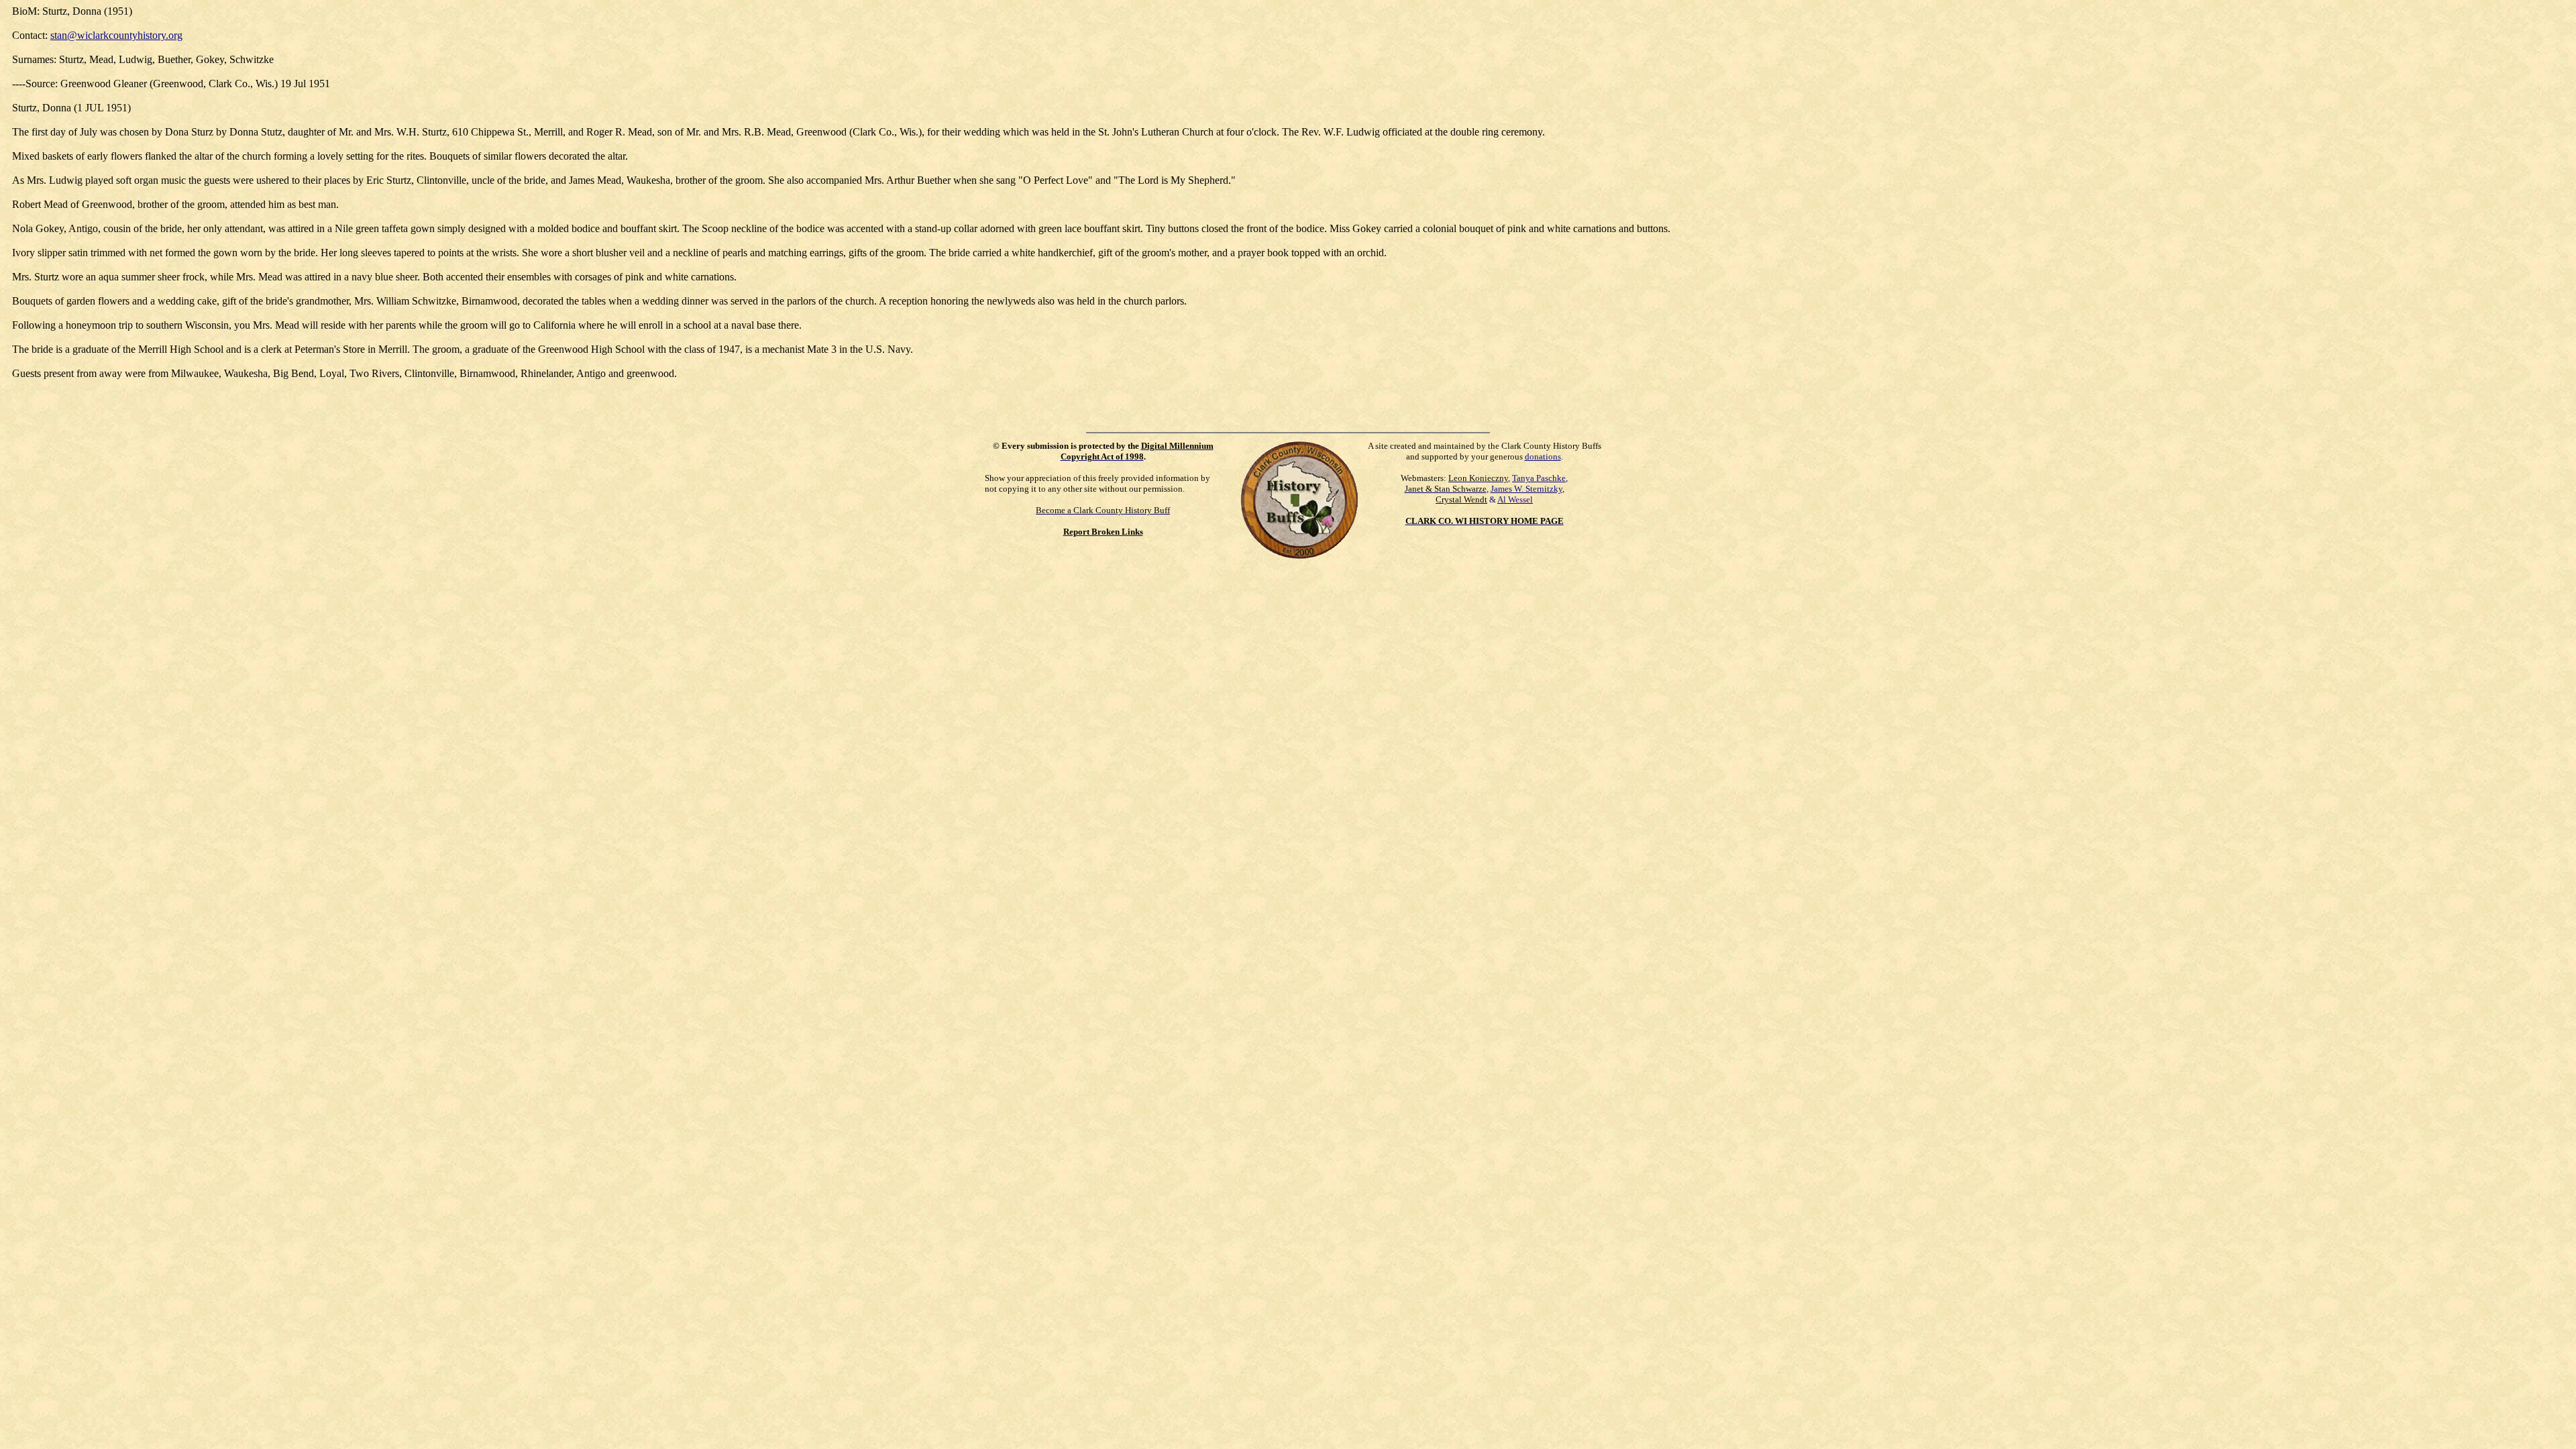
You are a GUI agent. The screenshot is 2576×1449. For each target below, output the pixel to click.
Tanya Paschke (1539, 478)
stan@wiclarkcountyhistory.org (116, 35)
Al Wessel (1515, 499)
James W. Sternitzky (1526, 489)
